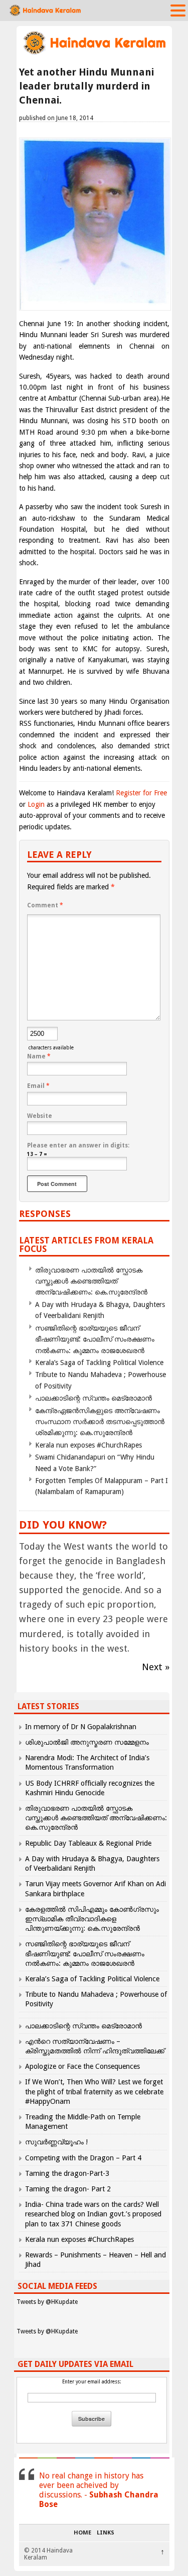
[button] (178, 10)
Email (38, 1086)
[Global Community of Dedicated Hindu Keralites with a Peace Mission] (94, 53)
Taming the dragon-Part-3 (67, 2173)
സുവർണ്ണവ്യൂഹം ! (56, 2142)
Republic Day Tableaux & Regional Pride (88, 1843)
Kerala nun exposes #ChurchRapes (88, 1445)
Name (39, 1056)
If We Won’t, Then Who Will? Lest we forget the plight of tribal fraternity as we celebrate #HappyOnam (94, 2091)
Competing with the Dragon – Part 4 (83, 2158)
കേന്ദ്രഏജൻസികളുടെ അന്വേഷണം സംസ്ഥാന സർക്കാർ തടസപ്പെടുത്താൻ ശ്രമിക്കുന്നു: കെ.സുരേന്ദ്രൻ (100, 1422)
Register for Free (141, 793)
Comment (45, 905)
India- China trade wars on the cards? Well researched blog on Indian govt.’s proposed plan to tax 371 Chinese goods (93, 2214)
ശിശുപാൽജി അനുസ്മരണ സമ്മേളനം (87, 1742)
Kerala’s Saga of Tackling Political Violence (99, 1363)
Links (106, 2533)
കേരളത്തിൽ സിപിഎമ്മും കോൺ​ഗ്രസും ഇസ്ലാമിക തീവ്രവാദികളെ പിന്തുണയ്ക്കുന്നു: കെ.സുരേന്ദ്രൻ (92, 1919)
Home (82, 2533)
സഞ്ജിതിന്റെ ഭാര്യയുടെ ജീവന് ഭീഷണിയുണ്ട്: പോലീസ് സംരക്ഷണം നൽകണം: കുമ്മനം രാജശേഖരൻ (95, 1339)
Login (36, 804)
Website (40, 1116)
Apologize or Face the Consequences (82, 2066)
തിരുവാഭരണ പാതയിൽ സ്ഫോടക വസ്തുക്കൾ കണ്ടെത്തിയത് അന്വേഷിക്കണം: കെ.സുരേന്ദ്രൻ (91, 1281)
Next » (156, 1667)
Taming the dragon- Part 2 (68, 2189)
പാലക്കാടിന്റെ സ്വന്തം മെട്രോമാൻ (93, 1398)
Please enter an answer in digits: (78, 1145)
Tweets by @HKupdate (47, 2302)
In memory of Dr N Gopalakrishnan (81, 1727)
